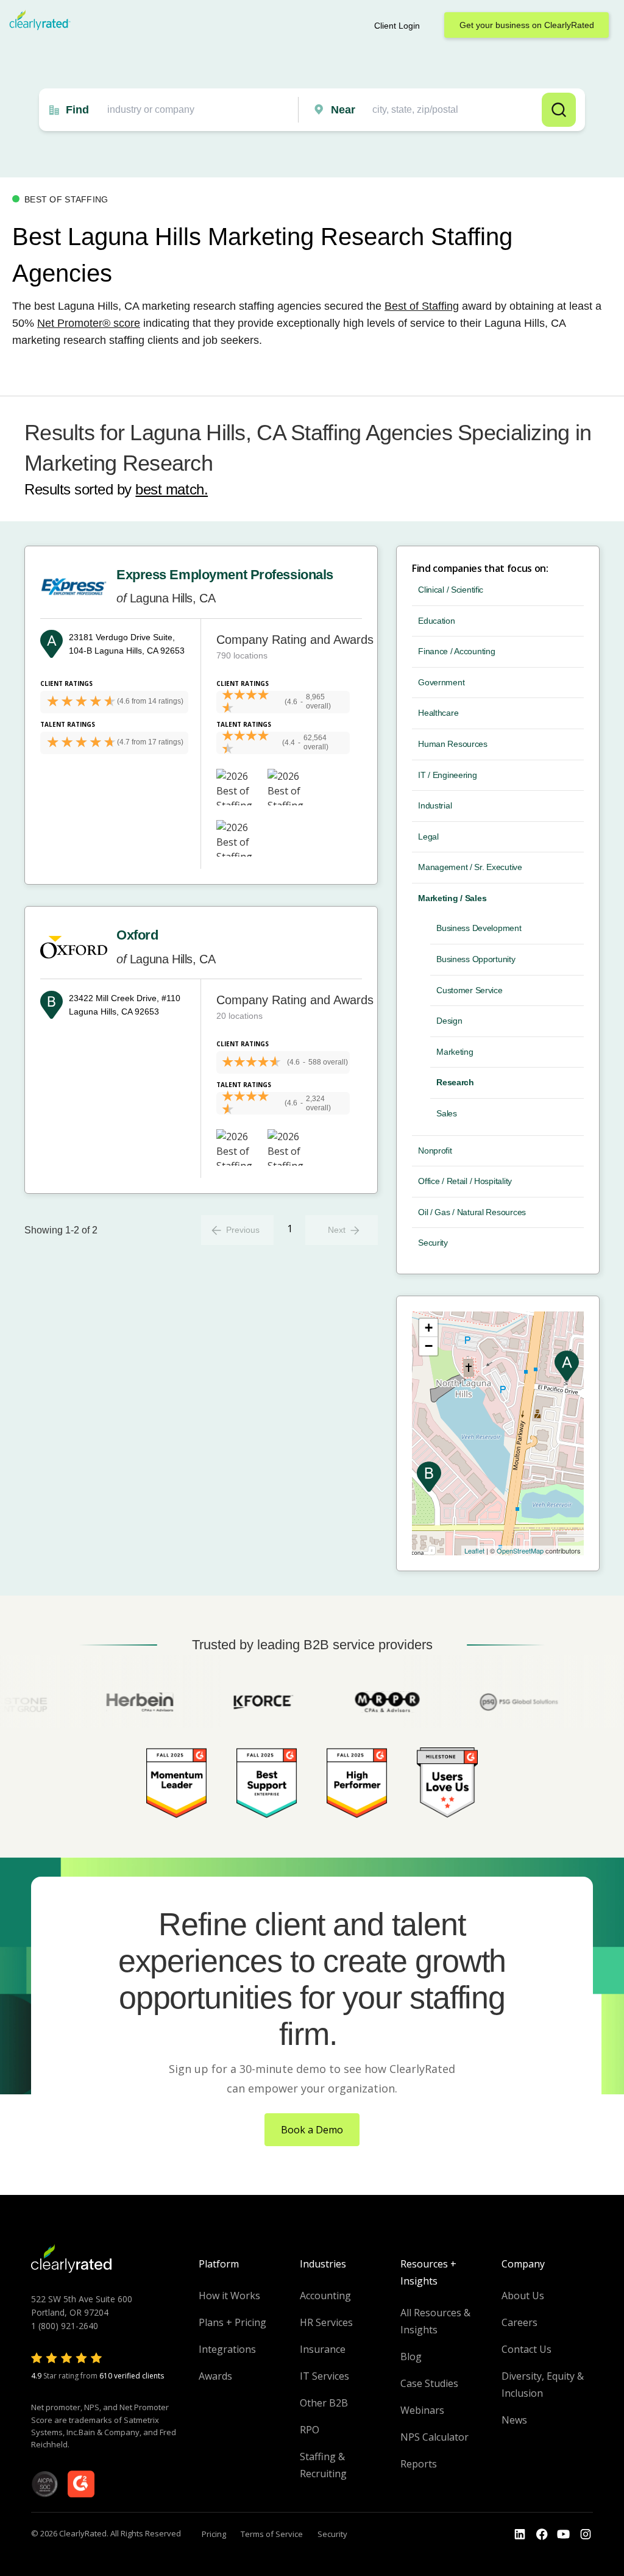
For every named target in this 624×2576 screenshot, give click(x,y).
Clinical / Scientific (451, 590)
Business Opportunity (476, 959)
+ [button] (429, 1328)
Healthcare (438, 713)
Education (436, 621)
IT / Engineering (448, 775)
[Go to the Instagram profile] (586, 2535)
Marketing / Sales (452, 898)
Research (455, 1082)
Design (449, 1021)
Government (441, 682)
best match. (172, 489)
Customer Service (470, 990)
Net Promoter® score (89, 323)
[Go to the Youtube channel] (564, 2535)
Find (77, 110)
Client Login (397, 26)
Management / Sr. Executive (470, 867)
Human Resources (453, 744)
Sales (447, 1113)
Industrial (435, 805)
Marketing (455, 1052)
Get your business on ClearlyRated (527, 25)
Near (343, 110)
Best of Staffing (422, 306)
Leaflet (474, 1550)
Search (559, 110)
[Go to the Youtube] (542, 2535)
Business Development (479, 928)
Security (433, 1243)
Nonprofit (435, 1151)
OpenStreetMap (520, 1550)
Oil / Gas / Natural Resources (472, 1212)
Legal (428, 837)
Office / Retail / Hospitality (465, 1181)
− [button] (429, 1346)
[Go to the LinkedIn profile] (520, 2535)
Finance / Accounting (456, 651)
